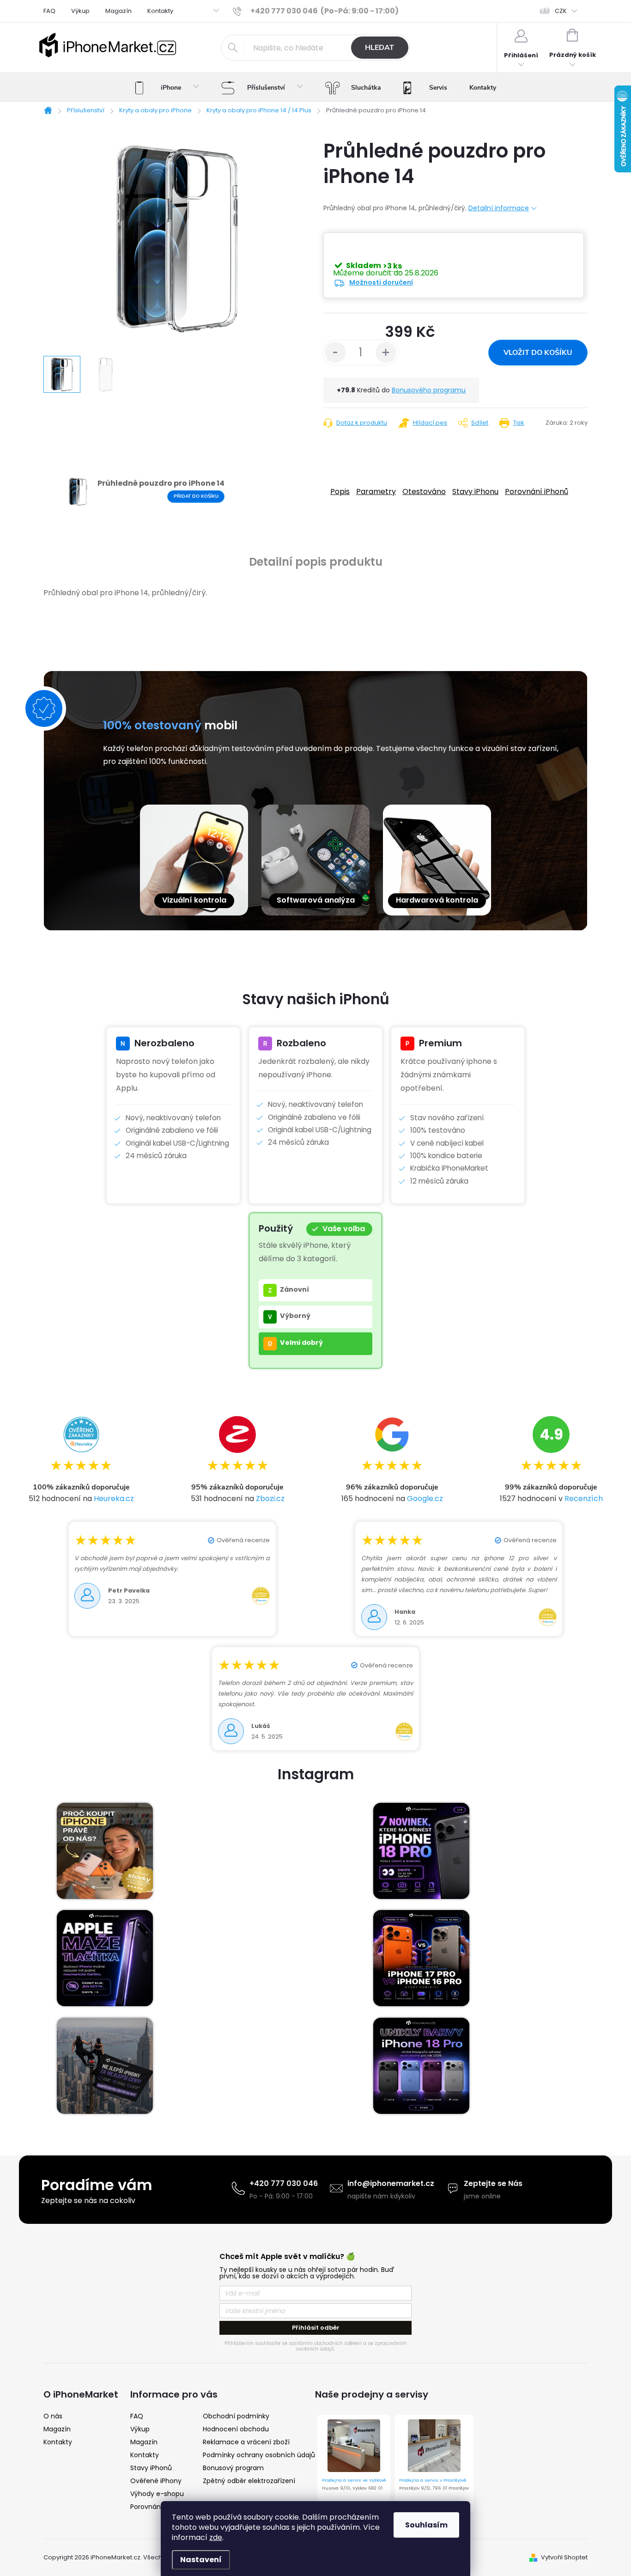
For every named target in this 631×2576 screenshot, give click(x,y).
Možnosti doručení (381, 282)
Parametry (376, 491)
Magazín (118, 11)
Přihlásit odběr (316, 2328)
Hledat (379, 48)
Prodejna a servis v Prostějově (433, 2480)
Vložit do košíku (538, 353)
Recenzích (584, 1499)
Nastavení (201, 2560)
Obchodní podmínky (236, 2416)
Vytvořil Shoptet (564, 2557)
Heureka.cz (114, 1499)
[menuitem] (167, 88)
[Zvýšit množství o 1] (386, 353)
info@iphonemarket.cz (391, 2183)
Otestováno (424, 491)
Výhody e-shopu (157, 2494)
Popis (340, 491)
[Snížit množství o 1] (335, 353)
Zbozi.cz (270, 1499)
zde (216, 2537)
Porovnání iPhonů (537, 491)
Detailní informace (499, 208)
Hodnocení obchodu (236, 2429)
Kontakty (160, 11)
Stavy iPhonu (475, 491)
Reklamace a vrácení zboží (246, 2442)
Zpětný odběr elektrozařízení (249, 2481)
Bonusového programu (429, 390)
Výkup (80, 11)
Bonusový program (233, 2468)
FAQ (49, 11)
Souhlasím (426, 2525)
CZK (561, 11)
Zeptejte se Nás (493, 2183)
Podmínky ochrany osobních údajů (259, 2455)
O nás (53, 2416)
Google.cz (425, 1499)
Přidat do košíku (196, 496)
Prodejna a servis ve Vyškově (354, 2480)
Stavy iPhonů (151, 2468)
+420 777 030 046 (284, 2183)
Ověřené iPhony (156, 2481)
